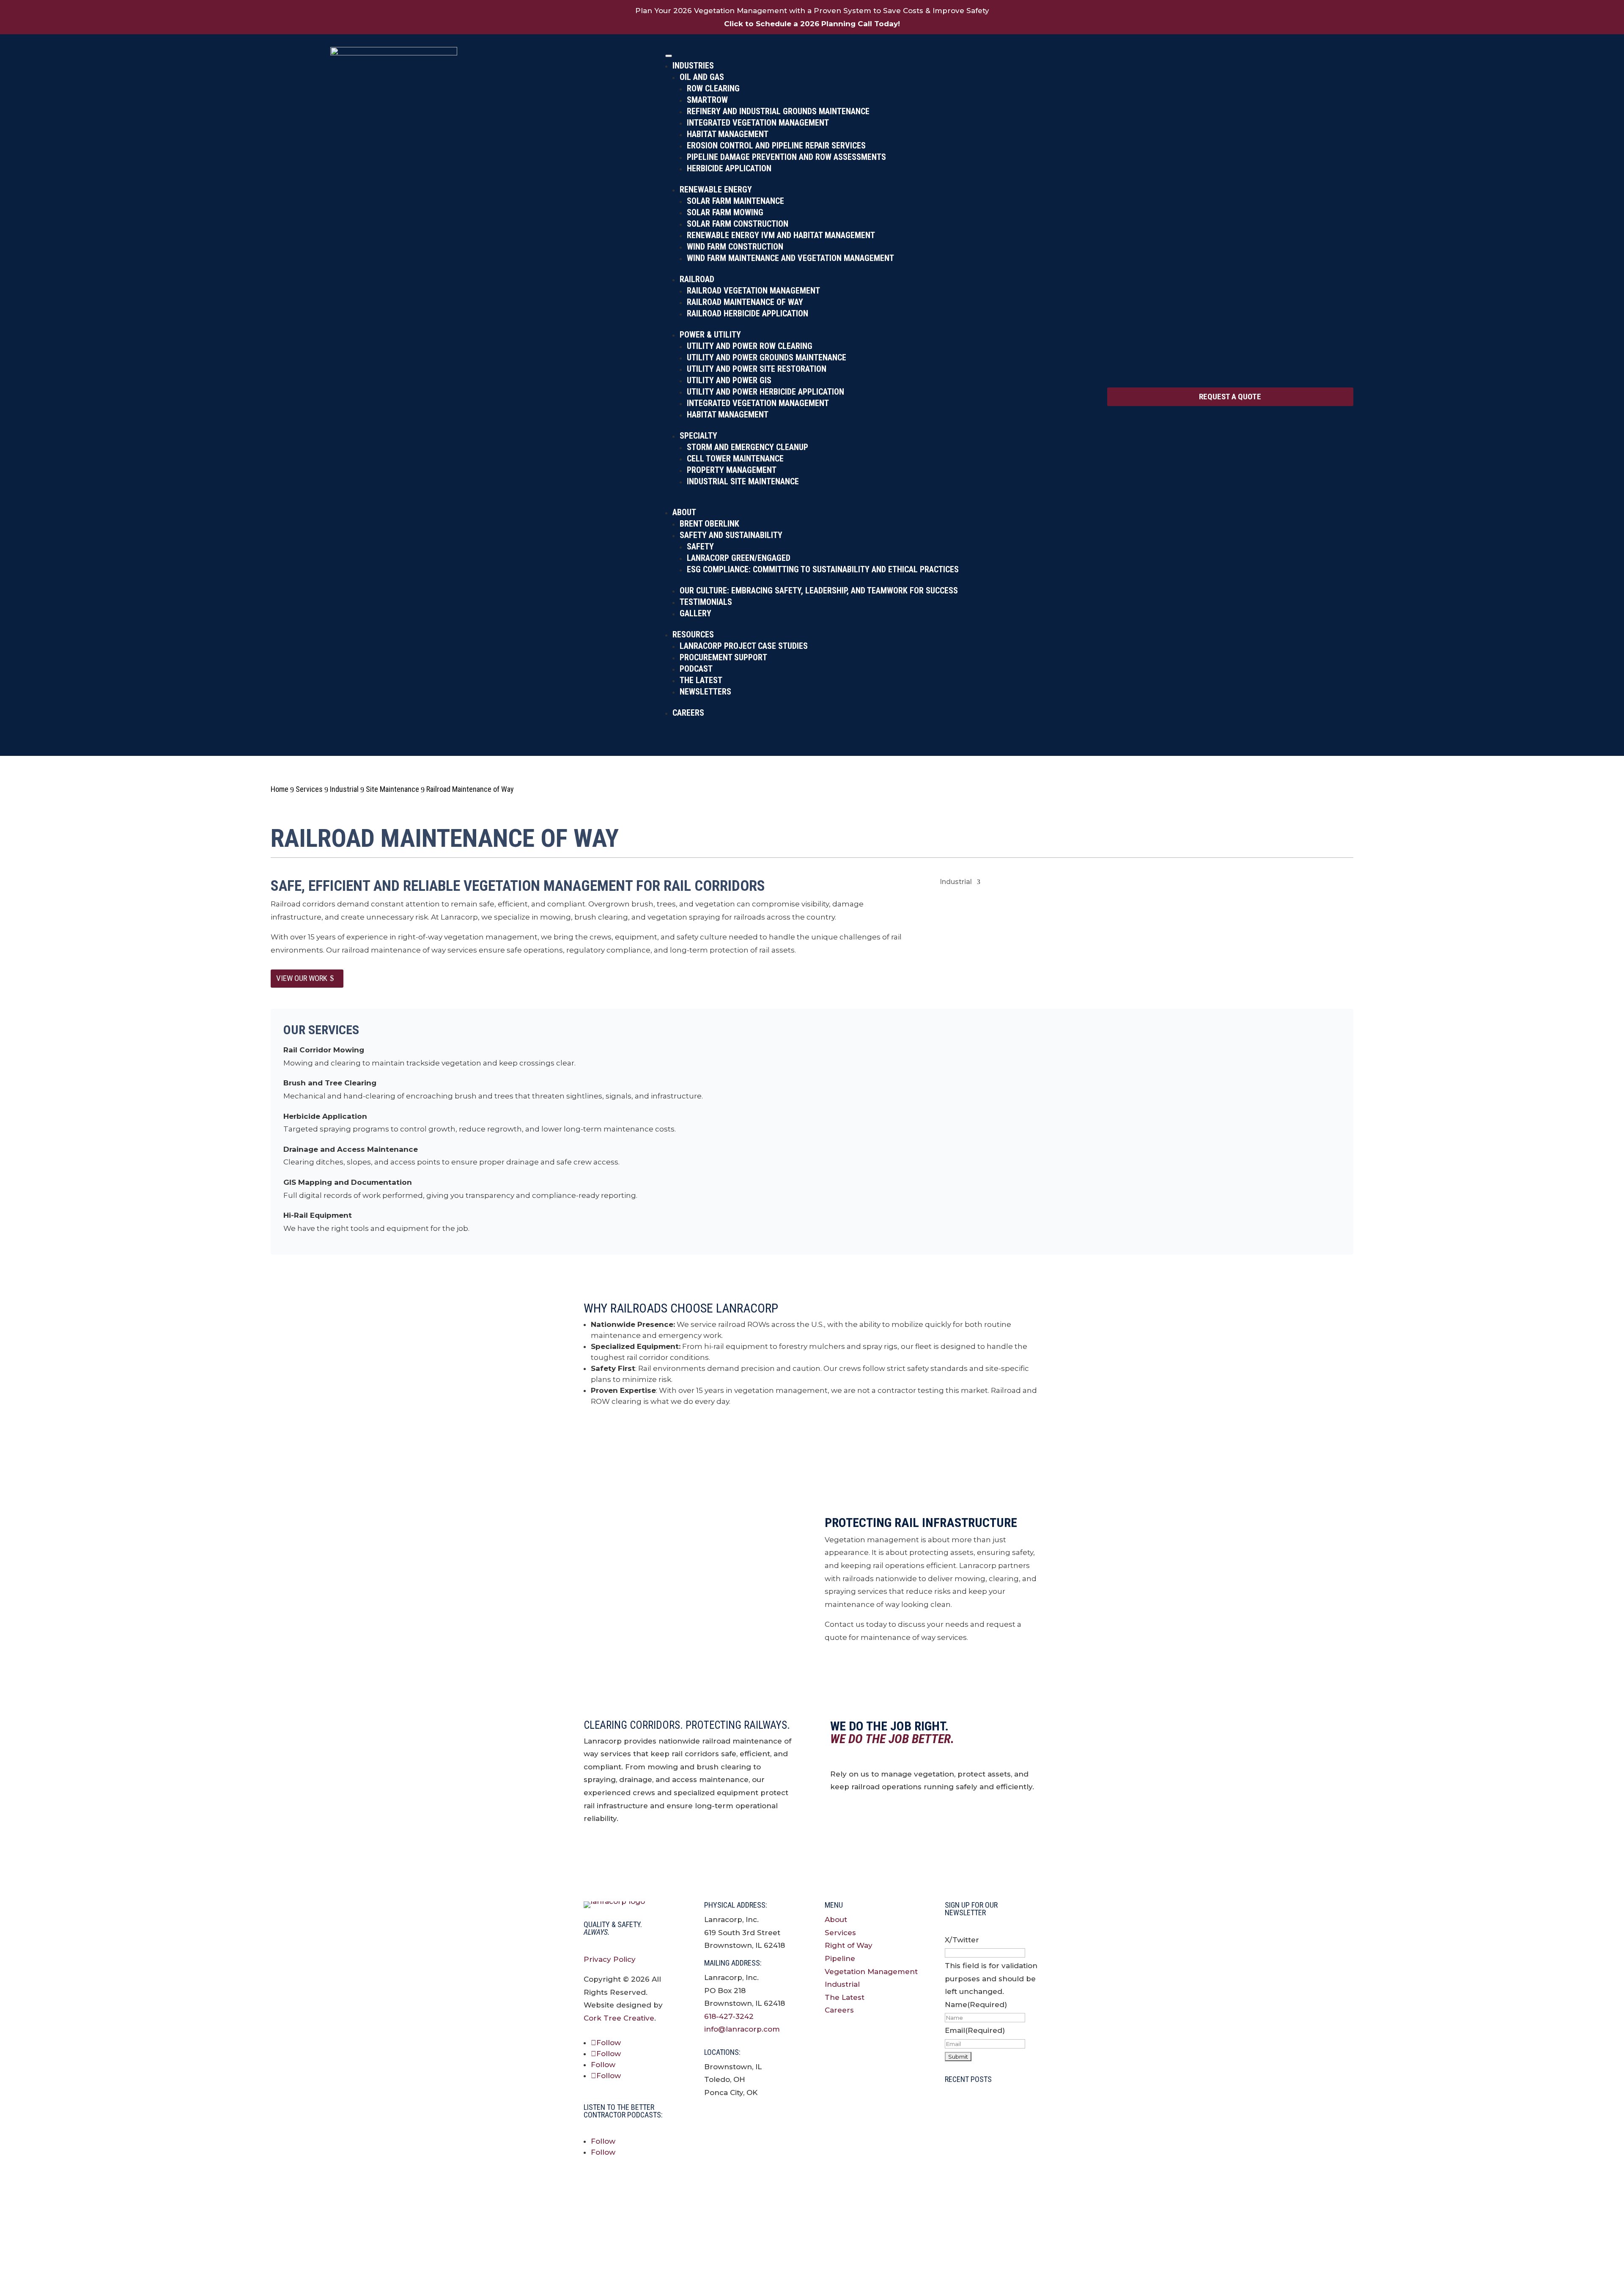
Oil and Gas (702, 77)
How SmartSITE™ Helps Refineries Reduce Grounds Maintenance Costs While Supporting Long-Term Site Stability (992, 2166)
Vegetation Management (871, 1972)
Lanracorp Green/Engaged (739, 558)
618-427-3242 (729, 2016)
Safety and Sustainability (731, 535)
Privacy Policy (610, 1959)
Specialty (698, 436)
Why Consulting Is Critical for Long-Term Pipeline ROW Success (983, 2117)
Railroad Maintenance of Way (745, 302)
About (684, 512)
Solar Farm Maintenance (735, 201)
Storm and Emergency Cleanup (748, 447)
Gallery (695, 613)
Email (975, 2030)
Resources (693, 634)
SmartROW (707, 100)
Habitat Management (728, 134)
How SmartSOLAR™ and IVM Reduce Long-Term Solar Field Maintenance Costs (991, 2215)
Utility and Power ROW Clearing (750, 346)
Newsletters (705, 692)
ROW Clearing (713, 88)
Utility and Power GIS (729, 380)
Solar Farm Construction (738, 224)
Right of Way (849, 1945)
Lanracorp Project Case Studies (744, 646)
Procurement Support (723, 657)
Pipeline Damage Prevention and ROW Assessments (786, 157)
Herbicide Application (729, 168)
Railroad (697, 279)
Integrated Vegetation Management (758, 123)
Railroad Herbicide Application (748, 313)
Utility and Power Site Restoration (757, 369)
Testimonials (706, 602)
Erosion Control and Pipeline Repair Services (776, 146)
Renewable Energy (716, 189)
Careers (688, 713)
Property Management (732, 470)
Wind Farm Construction (735, 247)
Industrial (956, 882)
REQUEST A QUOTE (1230, 397)
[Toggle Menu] (669, 56)
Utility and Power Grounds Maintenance (767, 357)
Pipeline (840, 1958)
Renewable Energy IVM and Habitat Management (781, 235)
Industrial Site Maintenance (743, 481)
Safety (700, 546)
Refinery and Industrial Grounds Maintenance (778, 111)
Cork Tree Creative (619, 2018)
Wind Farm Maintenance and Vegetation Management (790, 258)
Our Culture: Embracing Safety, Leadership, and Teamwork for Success (819, 590)
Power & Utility (710, 335)
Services (840, 1933)
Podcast (696, 669)
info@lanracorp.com (742, 2029)
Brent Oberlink (709, 524)
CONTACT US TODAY (638, 1437)
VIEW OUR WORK (302, 978)
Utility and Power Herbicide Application (765, 392)
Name (976, 2005)
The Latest (701, 680)
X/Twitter (962, 1940)
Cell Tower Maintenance (735, 459)
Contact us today (877, 1822)
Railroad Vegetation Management (753, 291)
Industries (693, 66)
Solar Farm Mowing (725, 212)
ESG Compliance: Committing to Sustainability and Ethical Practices (823, 569)
